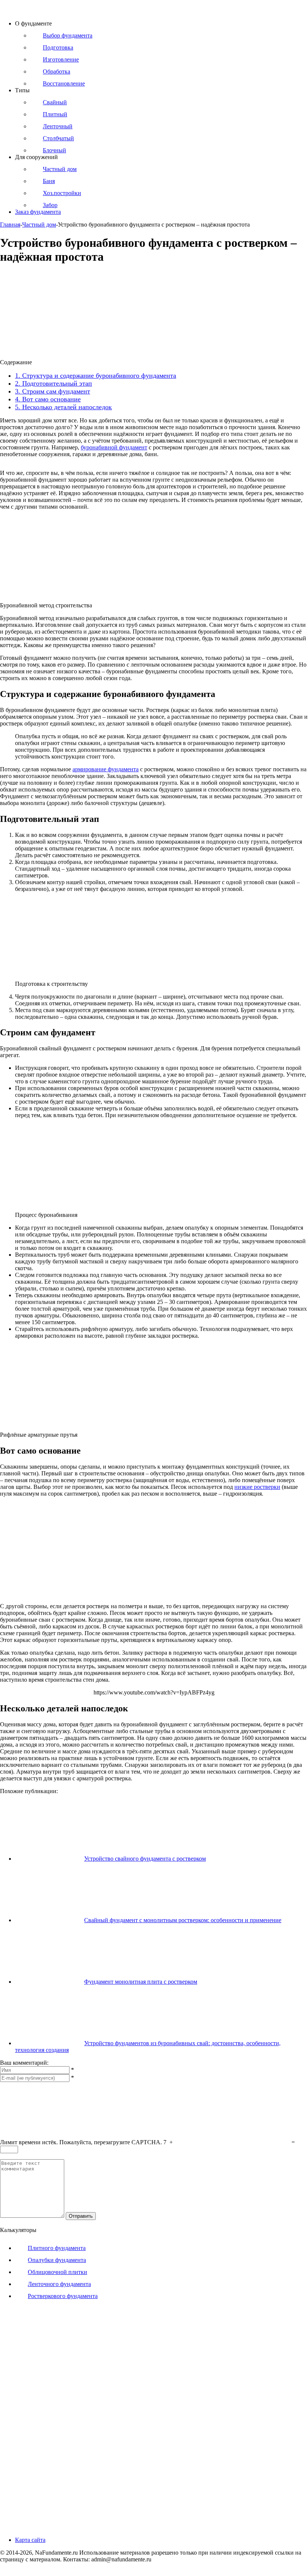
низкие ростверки (257, 1487)
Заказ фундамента (38, 212)
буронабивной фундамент (114, 447)
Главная (10, 225)
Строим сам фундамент (53, 391)
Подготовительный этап (54, 383)
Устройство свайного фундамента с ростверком (145, 1859)
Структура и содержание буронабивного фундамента (96, 376)
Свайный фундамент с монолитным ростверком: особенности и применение (183, 1920)
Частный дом (39, 225)
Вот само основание (48, 399)
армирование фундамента (106, 769)
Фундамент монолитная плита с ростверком (141, 1982)
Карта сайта (30, 2540)
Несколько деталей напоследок (63, 407)
